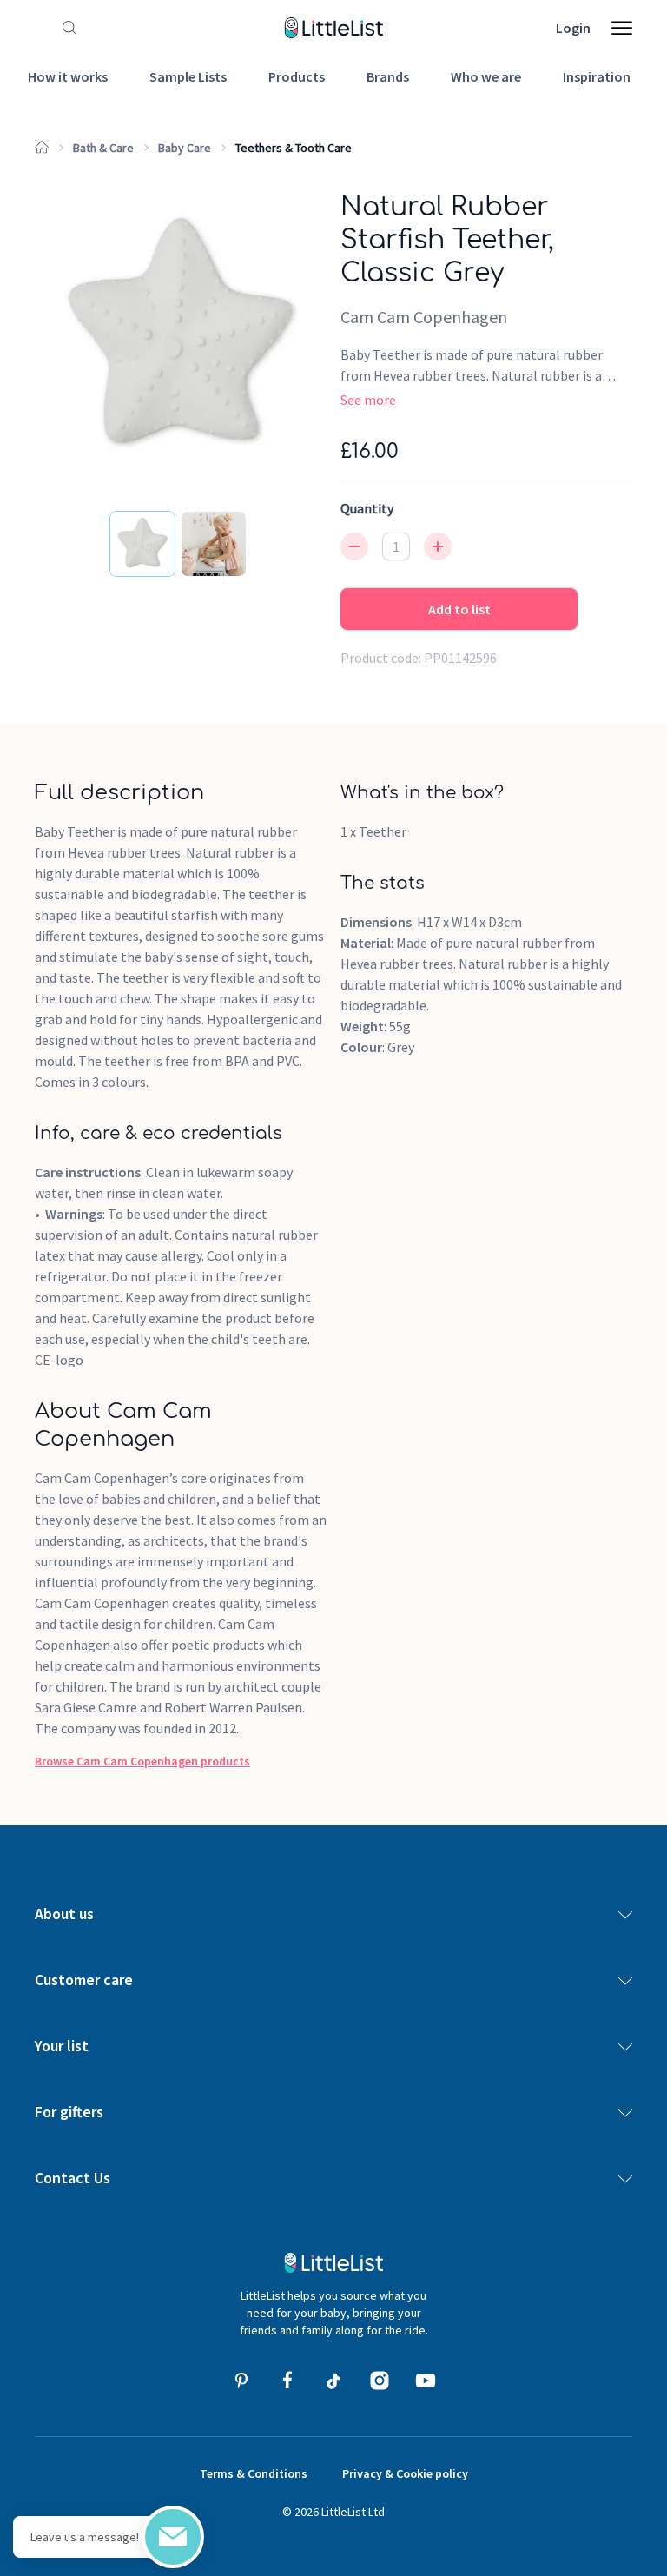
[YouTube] (426, 2381)
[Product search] (66, 28)
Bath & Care (103, 148)
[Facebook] (287, 2381)
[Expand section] (625, 1914)
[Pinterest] (241, 2381)
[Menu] (622, 28)
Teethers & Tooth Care (294, 148)
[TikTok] (333, 2381)
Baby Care (185, 148)
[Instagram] (380, 2381)
